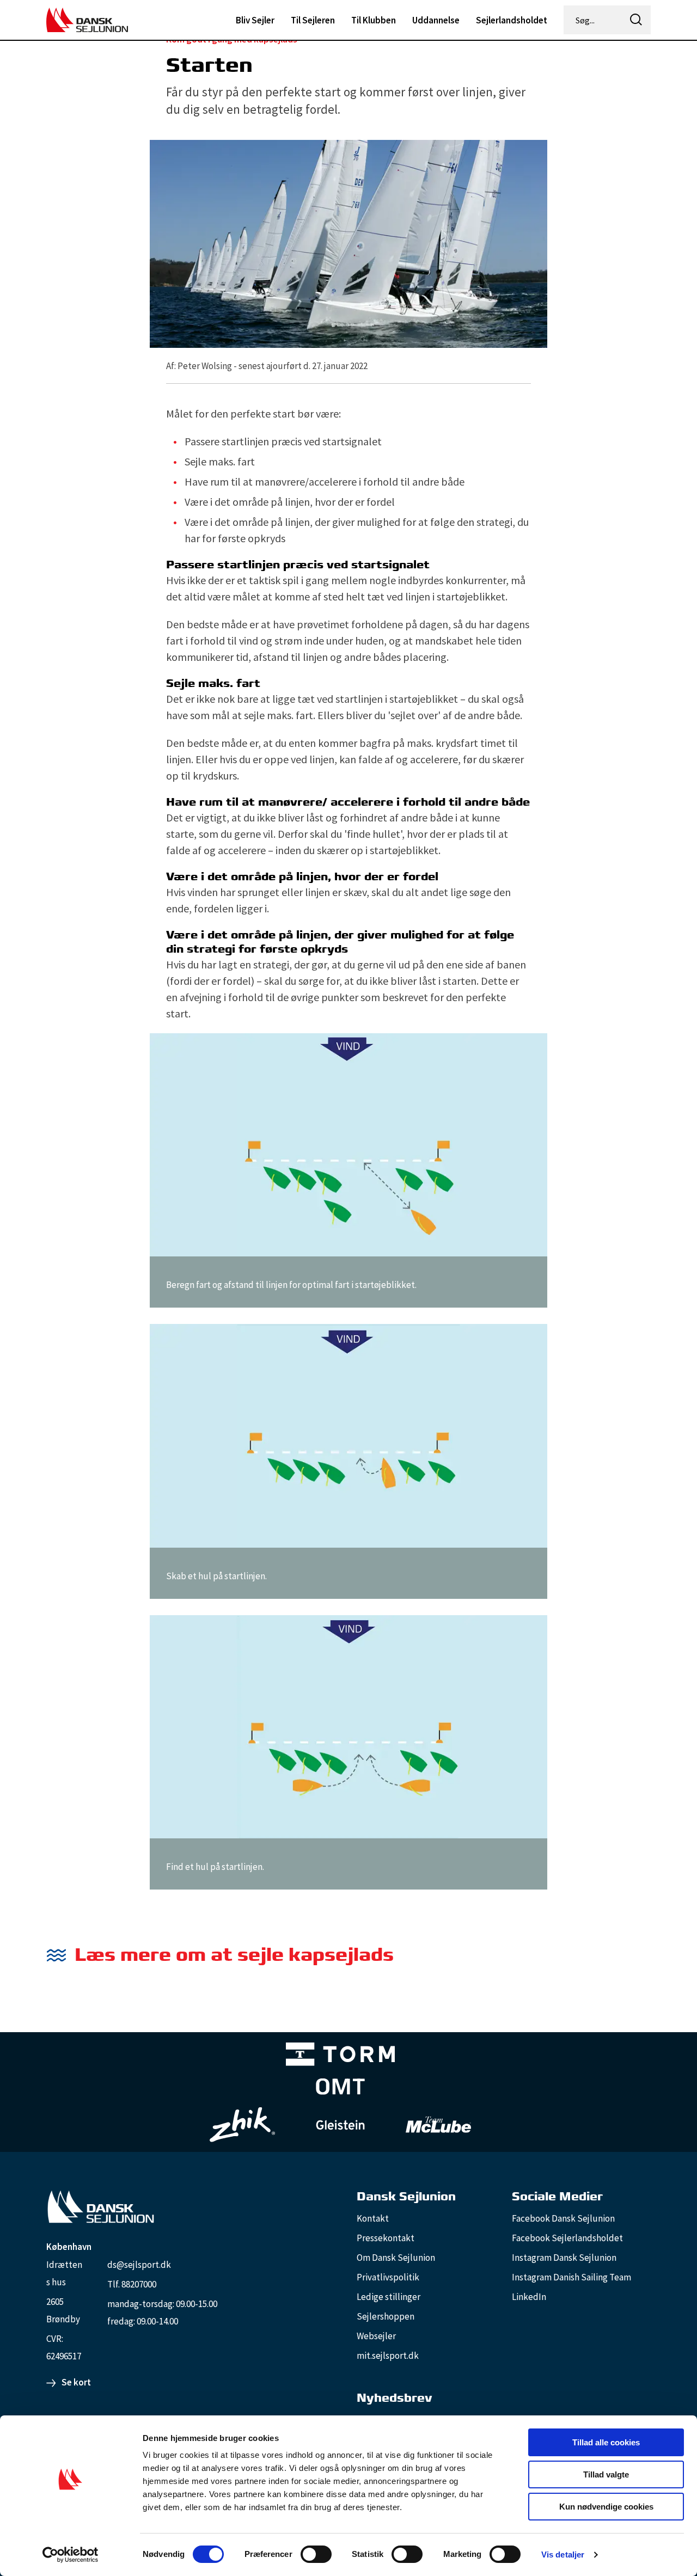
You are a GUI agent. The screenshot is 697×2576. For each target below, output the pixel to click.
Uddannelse (436, 20)
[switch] (316, 2554)
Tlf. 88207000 (132, 2284)
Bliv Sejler (255, 20)
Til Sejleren (313, 20)
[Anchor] (403, 1955)
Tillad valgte (606, 2474)
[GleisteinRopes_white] (340, 2124)
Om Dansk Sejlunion (396, 2258)
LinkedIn (529, 2297)
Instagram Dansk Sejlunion (564, 2258)
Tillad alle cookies (606, 2442)
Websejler (376, 2336)
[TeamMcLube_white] (438, 2125)
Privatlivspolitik (388, 2277)
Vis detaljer (563, 2554)
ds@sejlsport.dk (139, 2265)
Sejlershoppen (386, 2316)
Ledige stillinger (389, 2297)
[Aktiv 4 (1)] (340, 2089)
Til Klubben (374, 20)
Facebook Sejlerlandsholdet (567, 2238)
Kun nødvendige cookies (606, 2507)
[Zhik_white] (242, 2125)
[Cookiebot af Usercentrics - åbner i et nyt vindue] (71, 2555)
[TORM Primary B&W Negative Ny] (340, 2056)
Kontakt (373, 2218)
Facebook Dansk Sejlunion (563, 2218)
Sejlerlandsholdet (512, 20)
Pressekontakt (386, 2238)
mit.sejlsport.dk (388, 2356)
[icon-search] (636, 20)
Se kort (76, 2382)
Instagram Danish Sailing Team (571, 2277)
